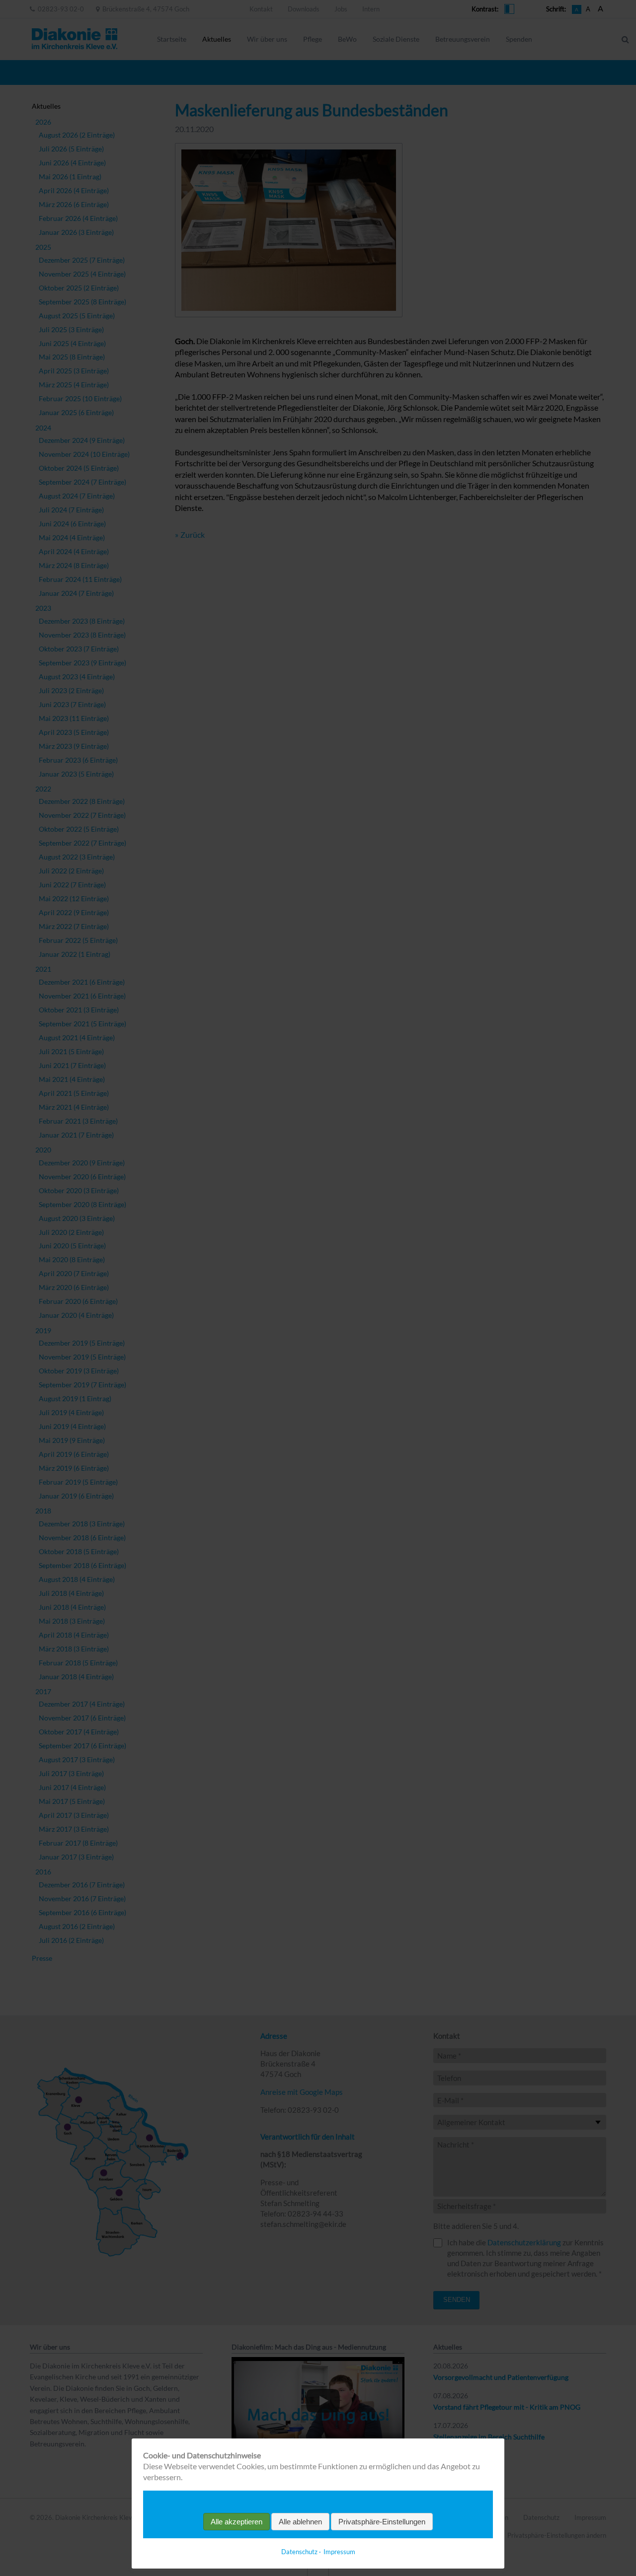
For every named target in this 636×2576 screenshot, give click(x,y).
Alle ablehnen (300, 2522)
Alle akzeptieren (237, 2522)
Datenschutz (299, 2552)
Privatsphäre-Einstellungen (382, 2522)
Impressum (339, 2552)
